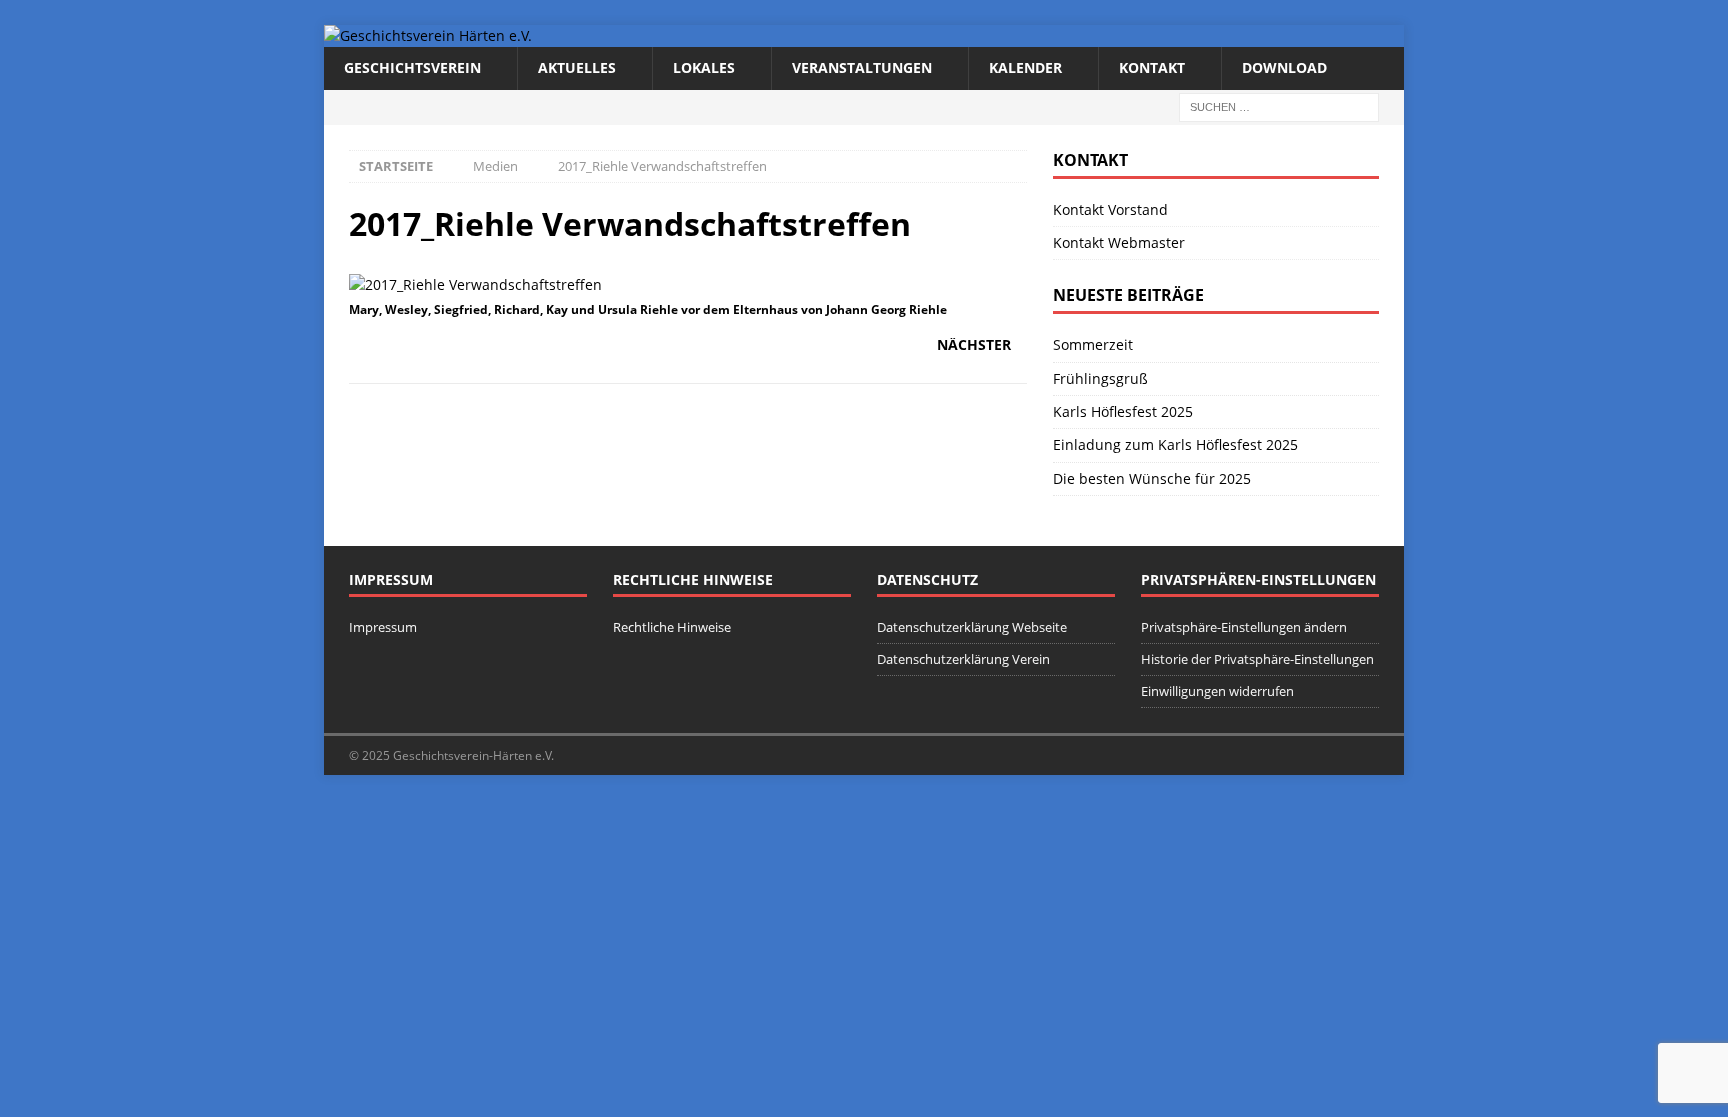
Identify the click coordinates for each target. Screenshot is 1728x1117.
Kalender (1025, 67)
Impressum (383, 627)
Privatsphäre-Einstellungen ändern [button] (1244, 627)
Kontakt (1152, 67)
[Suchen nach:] (1279, 105)
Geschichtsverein (412, 67)
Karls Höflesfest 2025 (1123, 411)
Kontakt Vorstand (1110, 209)
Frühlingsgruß (1100, 378)
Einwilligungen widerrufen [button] (1217, 691)
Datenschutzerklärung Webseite (972, 627)
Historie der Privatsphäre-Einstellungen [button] (1257, 659)
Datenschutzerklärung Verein (963, 659)
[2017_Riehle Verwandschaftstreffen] (475, 284)
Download (1284, 67)
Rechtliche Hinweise (672, 627)
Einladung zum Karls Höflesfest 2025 (1175, 444)
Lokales (704, 67)
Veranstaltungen (862, 67)
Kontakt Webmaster (1119, 242)
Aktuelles (577, 67)
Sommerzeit (1093, 344)
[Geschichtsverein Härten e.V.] (428, 35)
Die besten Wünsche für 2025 (1152, 478)
